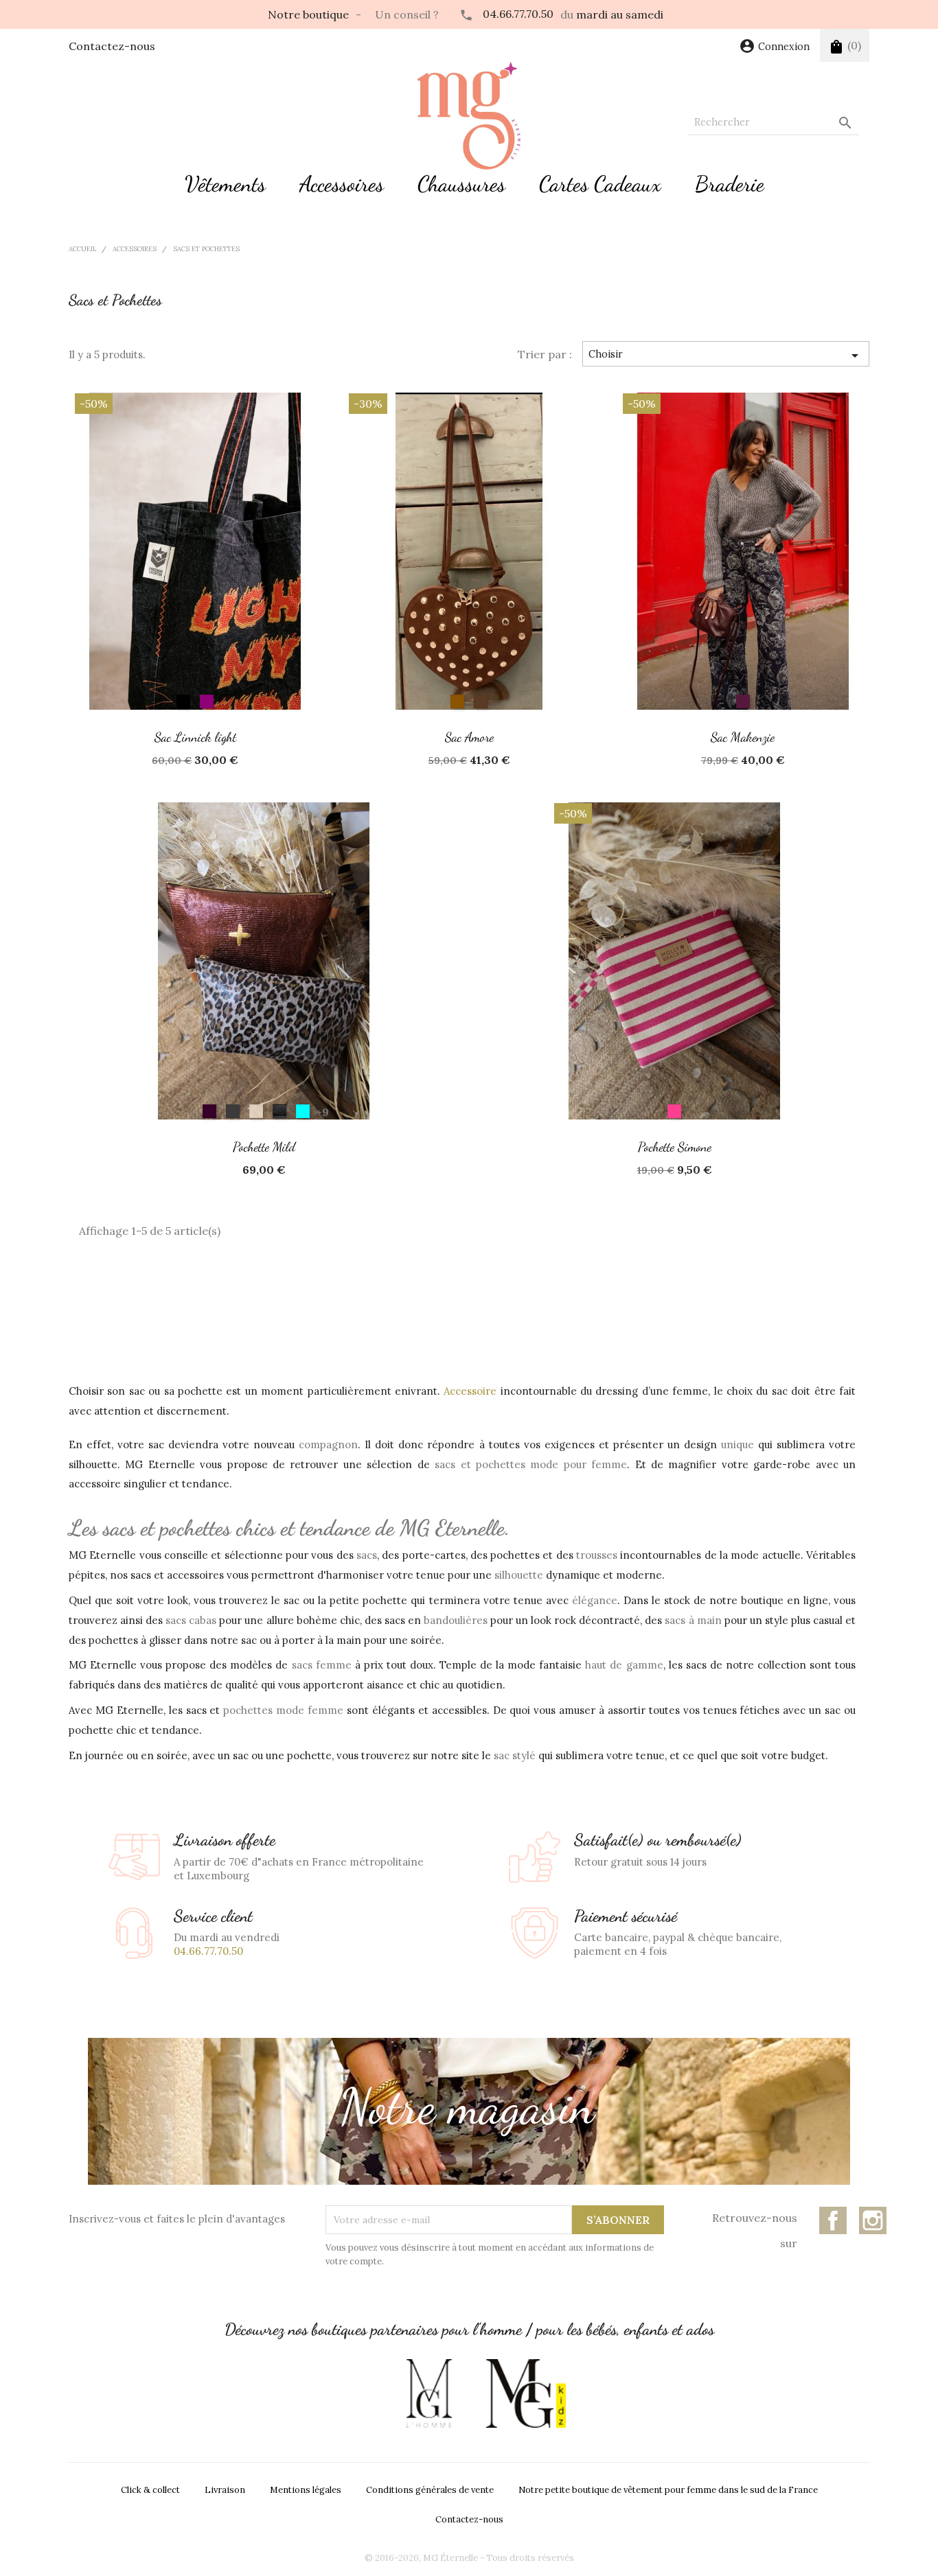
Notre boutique (308, 14)
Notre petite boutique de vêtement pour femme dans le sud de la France (668, 2490)
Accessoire (470, 1391)
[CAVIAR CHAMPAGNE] (256, 1111)
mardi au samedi (620, 14)
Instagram (873, 2220)
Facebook (833, 2220)
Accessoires (342, 184)
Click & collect (150, 2490)
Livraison (225, 2490)
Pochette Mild (264, 1147)
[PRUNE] (743, 701)
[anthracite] (233, 1111)
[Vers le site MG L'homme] (429, 2393)
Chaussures (461, 184)
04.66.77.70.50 (518, 14)
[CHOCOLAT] (481, 701)
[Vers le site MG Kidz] (526, 2393)
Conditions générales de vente (430, 2490)
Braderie (730, 184)
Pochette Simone (675, 1147)
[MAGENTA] (303, 1111)
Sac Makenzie (743, 737)
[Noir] (183, 701)
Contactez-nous (112, 46)
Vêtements (225, 184)
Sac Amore (469, 737)
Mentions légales (306, 2490)
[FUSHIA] (674, 1111)
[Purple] (207, 701)
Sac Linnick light (195, 737)
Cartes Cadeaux (600, 184)
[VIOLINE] (209, 1111)
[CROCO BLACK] (279, 1111)
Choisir (726, 356)
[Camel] (457, 701)
